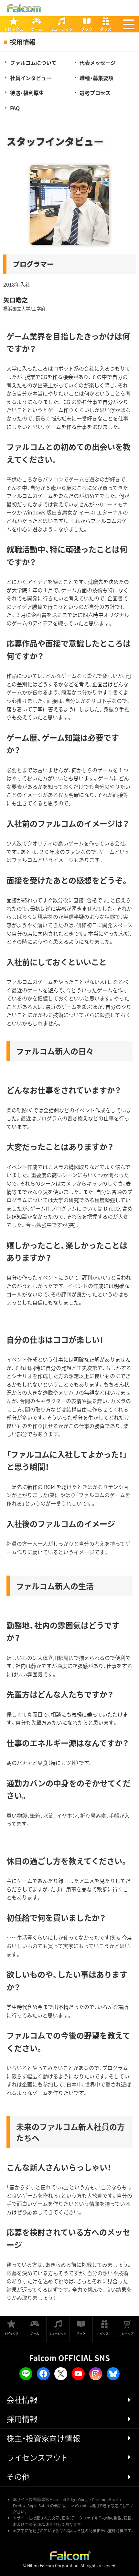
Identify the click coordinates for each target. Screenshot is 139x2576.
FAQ (15, 108)
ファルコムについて (33, 63)
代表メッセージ (98, 63)
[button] (129, 24)
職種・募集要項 (96, 78)
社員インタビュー (31, 78)
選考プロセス (95, 93)
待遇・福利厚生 (27, 93)
